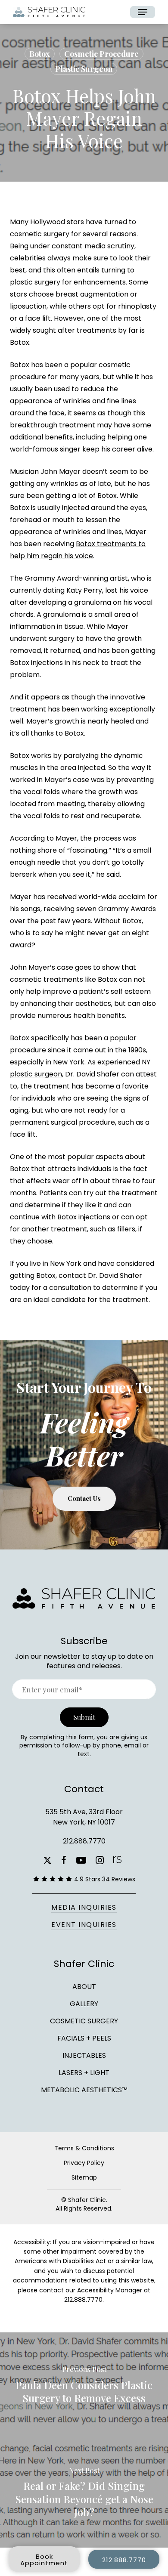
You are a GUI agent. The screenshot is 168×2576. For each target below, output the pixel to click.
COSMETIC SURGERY (84, 2021)
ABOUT (84, 1987)
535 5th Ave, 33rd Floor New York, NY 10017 (84, 1817)
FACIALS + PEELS (84, 2038)
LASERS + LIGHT (84, 2073)
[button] (143, 12)
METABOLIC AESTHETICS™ (84, 2089)
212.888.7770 (84, 1841)
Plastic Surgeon (84, 69)
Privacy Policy (84, 2163)
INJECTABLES (84, 2055)
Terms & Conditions (84, 2148)
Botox (40, 54)
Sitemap (84, 2177)
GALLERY (84, 2004)
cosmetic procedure (101, 54)
